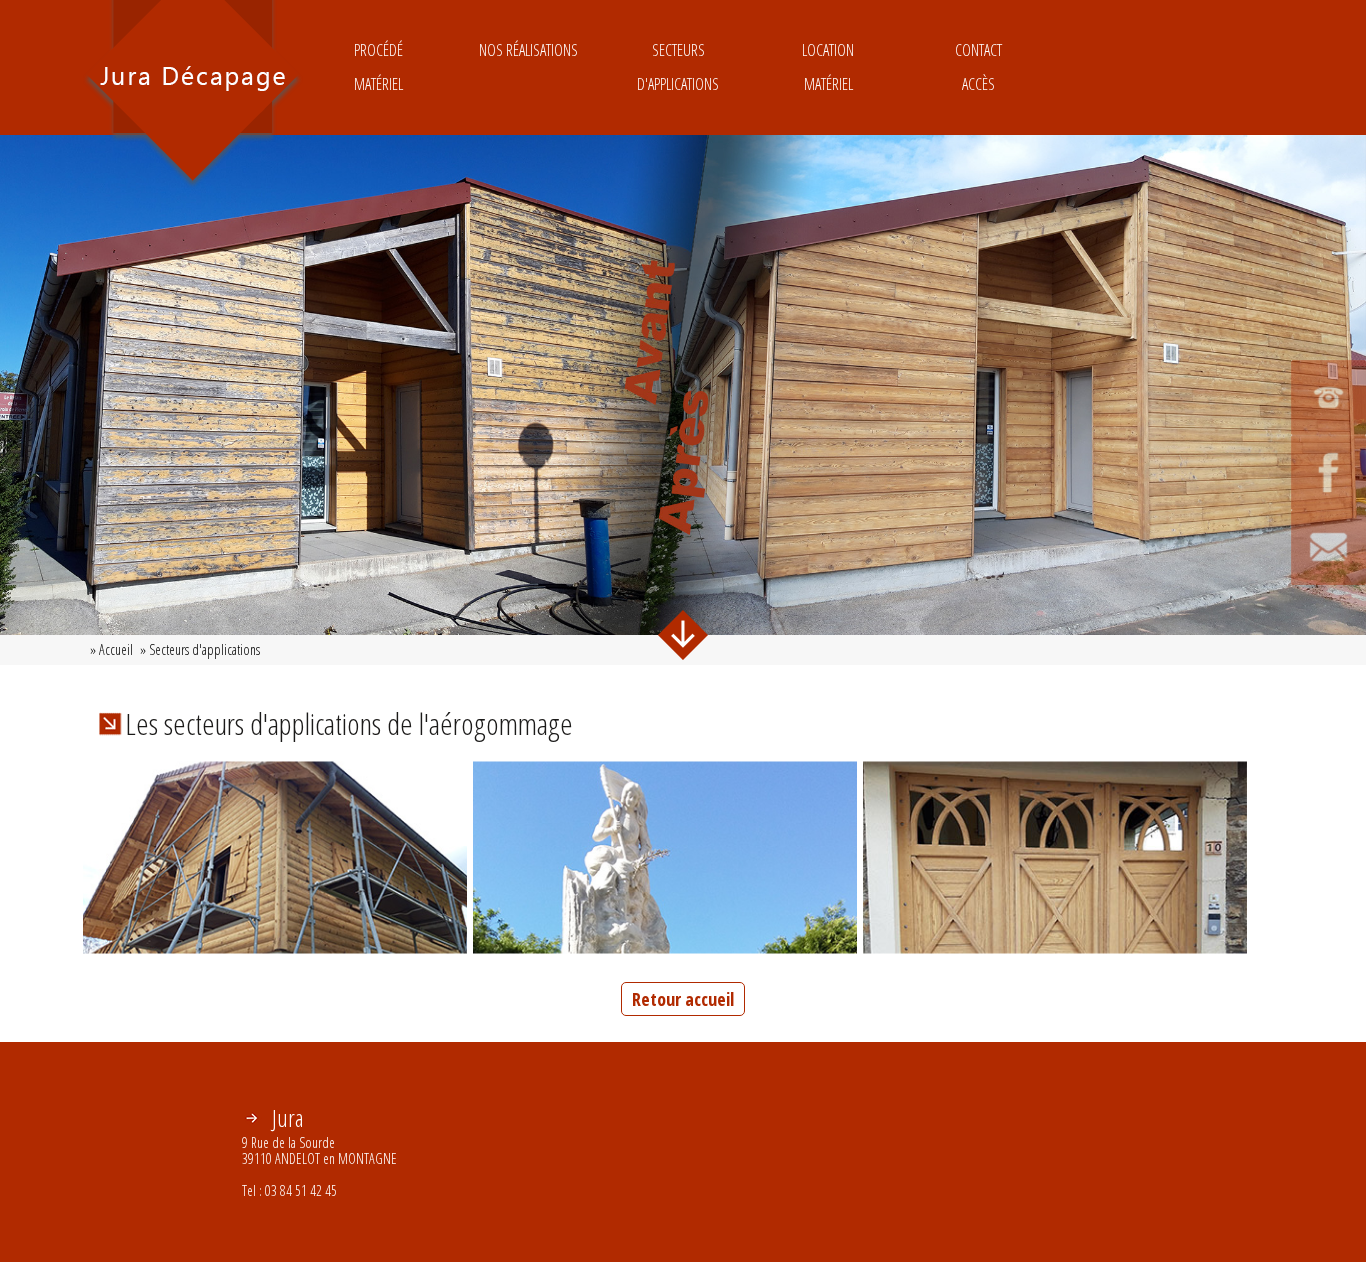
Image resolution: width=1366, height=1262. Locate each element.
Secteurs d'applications (678, 67)
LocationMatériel (828, 67)
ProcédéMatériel (378, 67)
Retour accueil (683, 999)
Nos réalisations (528, 50)
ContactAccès (978, 67)
